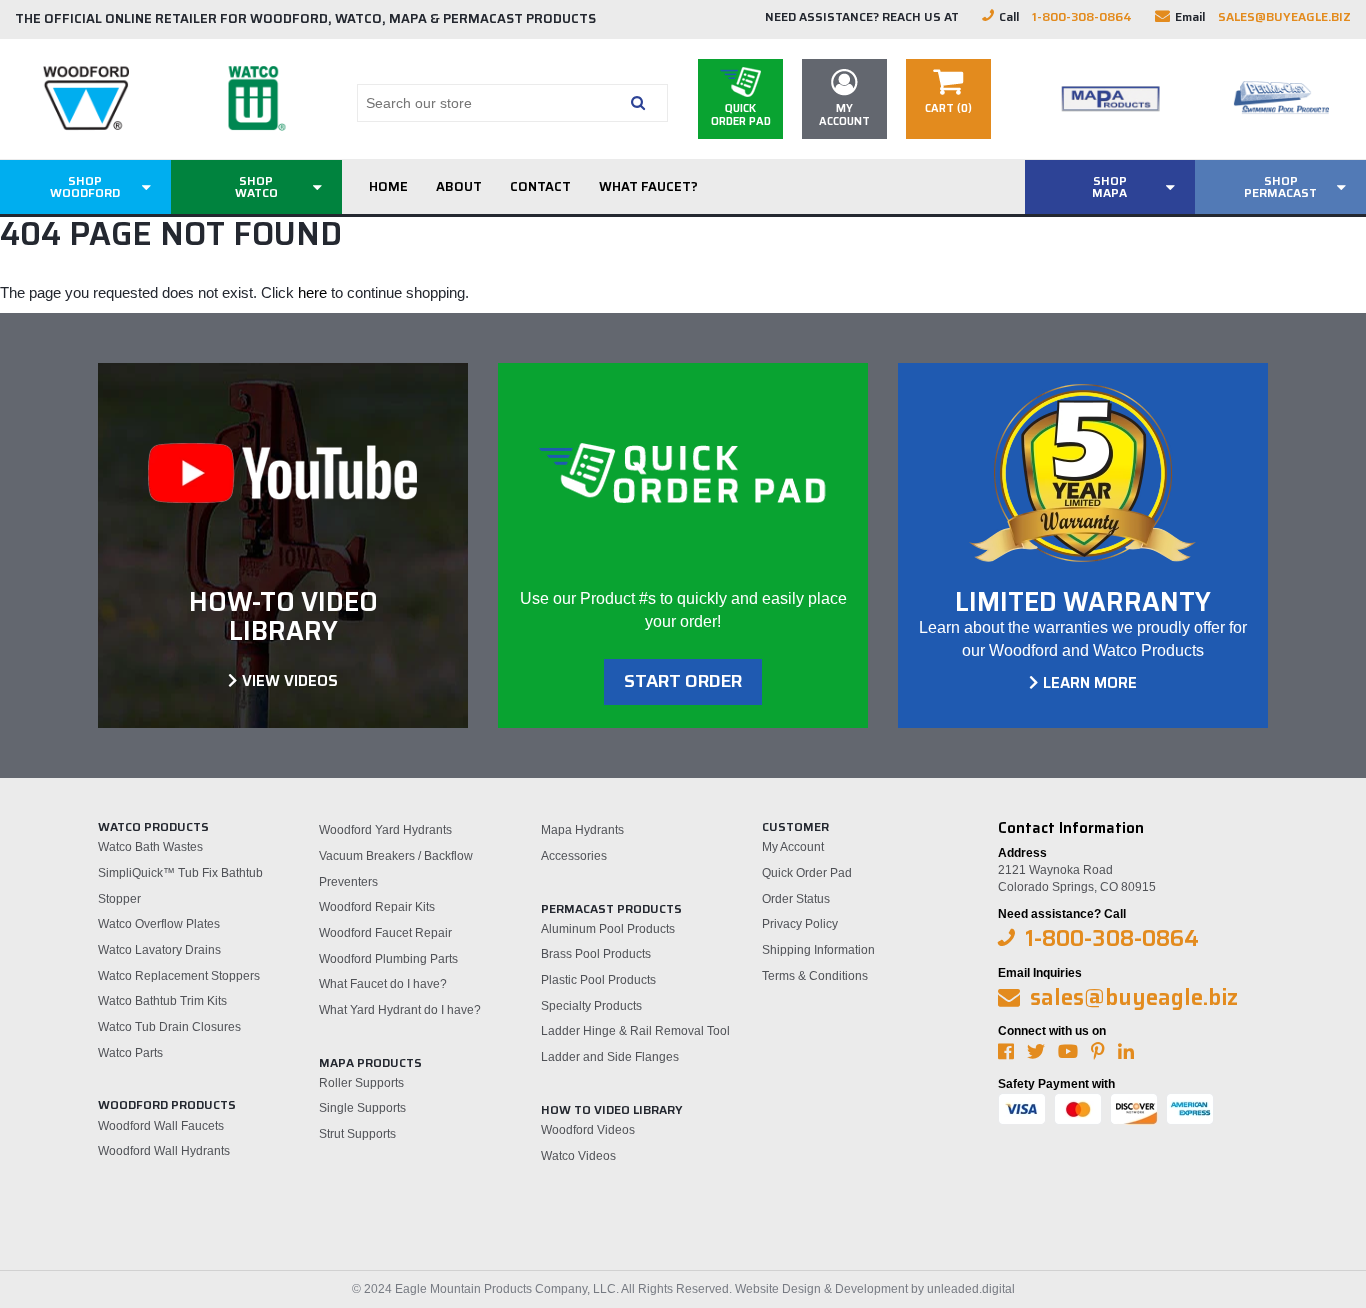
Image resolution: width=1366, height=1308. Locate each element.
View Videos (290, 681)
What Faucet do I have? (383, 984)
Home (388, 186)
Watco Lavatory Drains (159, 950)
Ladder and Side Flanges (610, 1057)
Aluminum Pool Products (608, 929)
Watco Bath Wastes (150, 847)
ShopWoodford (85, 186)
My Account (793, 847)
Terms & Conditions (815, 976)
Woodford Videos (588, 1130)
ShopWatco (256, 186)
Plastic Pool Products (598, 980)
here (312, 292)
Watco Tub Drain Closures (169, 1027)
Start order (683, 681)
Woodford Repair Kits (377, 907)
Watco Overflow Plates (159, 924)
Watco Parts (130, 1053)
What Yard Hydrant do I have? (400, 1010)
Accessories (574, 856)
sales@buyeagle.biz (1284, 16)
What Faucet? (648, 186)
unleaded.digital (971, 1289)
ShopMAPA (1109, 186)
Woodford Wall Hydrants (164, 1151)
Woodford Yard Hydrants (385, 830)
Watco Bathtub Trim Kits (162, 1001)
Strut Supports (357, 1134)
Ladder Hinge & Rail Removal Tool (635, 1031)
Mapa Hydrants (582, 830)
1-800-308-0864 (1082, 16)
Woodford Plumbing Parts (388, 959)
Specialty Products (591, 1006)
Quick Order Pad (807, 873)
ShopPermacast (1280, 186)
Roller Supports (361, 1083)
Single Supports (362, 1108)
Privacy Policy (800, 924)
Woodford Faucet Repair (385, 933)
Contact (540, 186)
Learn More (1090, 683)
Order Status (796, 899)
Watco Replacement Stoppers (179, 976)
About (459, 186)
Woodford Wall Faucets (161, 1126)
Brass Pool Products (596, 954)
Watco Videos (578, 1156)
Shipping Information (818, 950)
